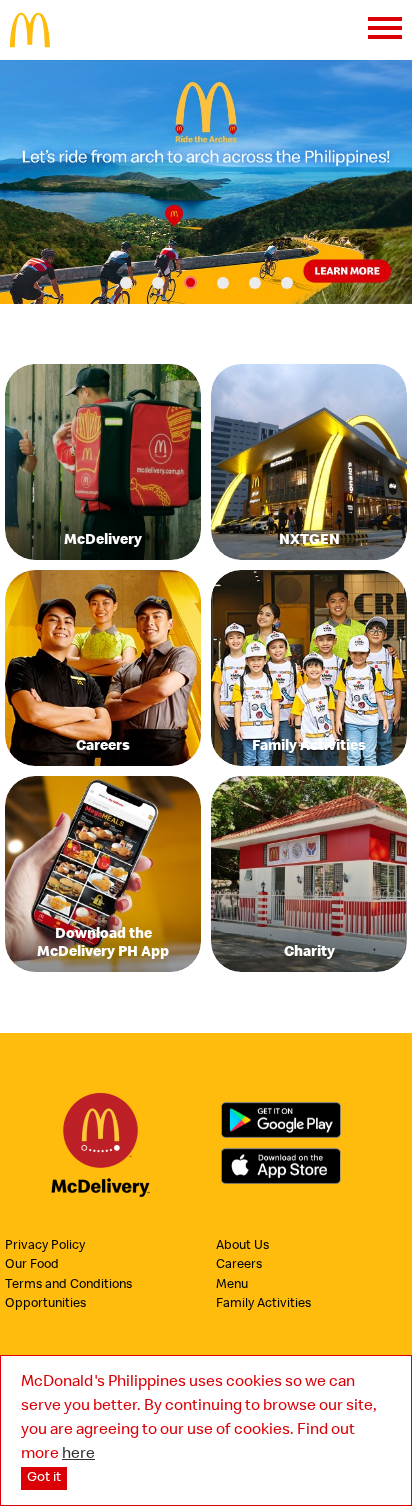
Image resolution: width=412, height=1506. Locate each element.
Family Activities (263, 1304)
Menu (232, 1285)
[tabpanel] (206, 182)
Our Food (32, 1265)
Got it (44, 1478)
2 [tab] (158, 283)
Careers (239, 1265)
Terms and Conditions (68, 1285)
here (78, 1455)
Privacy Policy (45, 1246)
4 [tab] (223, 283)
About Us (242, 1246)
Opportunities (45, 1304)
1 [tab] (126, 283)
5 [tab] (255, 283)
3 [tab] (190, 282)
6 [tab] (287, 283)
